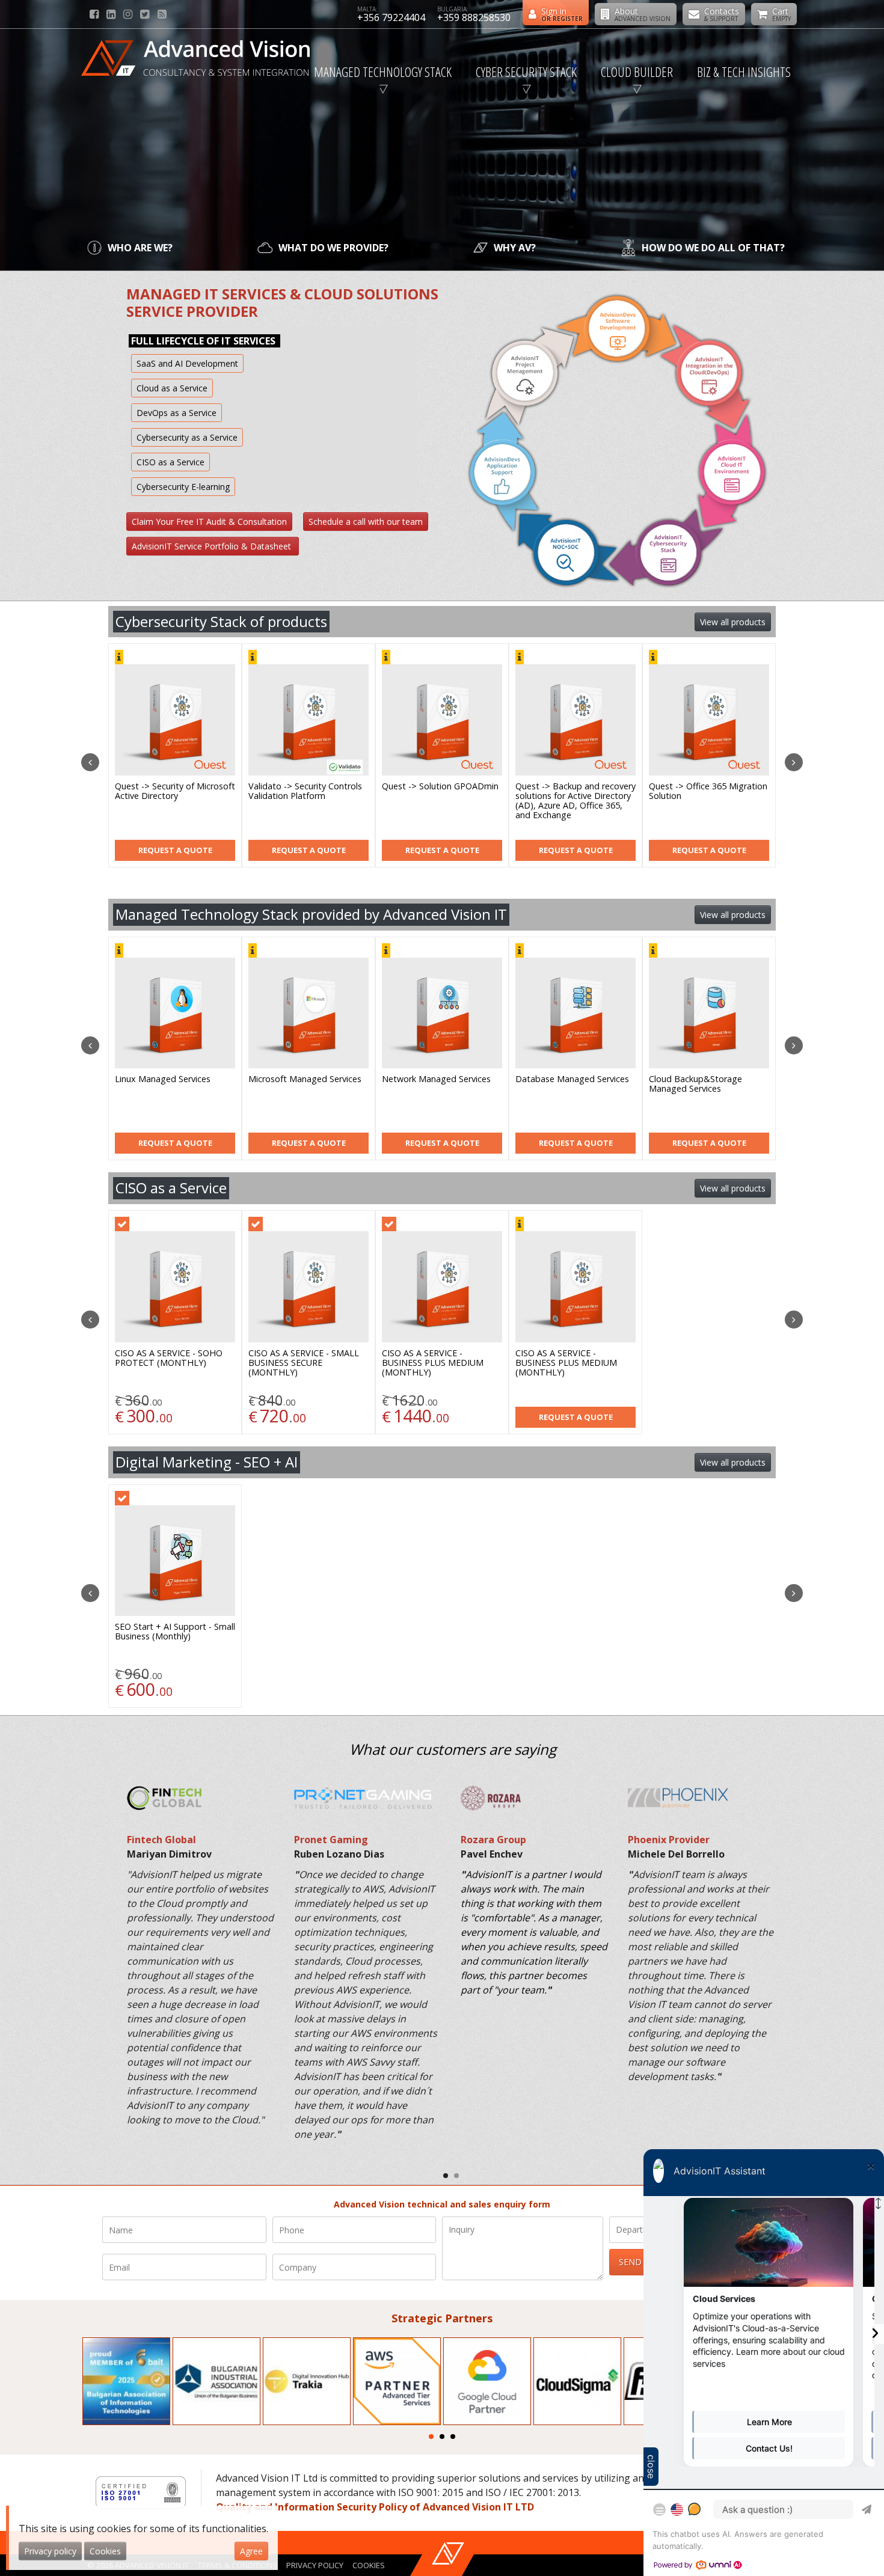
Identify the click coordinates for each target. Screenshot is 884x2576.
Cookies (369, 2565)
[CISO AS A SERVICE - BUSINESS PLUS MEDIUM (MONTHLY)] (442, 1287)
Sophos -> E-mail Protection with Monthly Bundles (304, 791)
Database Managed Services (172, 1079)
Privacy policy (315, 2565)
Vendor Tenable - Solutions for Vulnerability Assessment (705, 791)
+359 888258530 (474, 17)
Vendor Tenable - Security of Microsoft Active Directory (172, 791)
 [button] (794, 762)
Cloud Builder (637, 72)
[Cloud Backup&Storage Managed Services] (308, 1013)
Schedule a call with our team (366, 522)
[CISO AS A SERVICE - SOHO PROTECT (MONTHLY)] (175, 1287)
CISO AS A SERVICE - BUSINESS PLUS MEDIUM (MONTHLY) (433, 1363)
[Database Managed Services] (175, 1013)
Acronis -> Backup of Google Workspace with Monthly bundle (439, 796)
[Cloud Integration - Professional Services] (442, 1013)
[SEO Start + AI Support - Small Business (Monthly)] (175, 1561)
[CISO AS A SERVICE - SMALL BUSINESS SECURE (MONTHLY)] (308, 1287)
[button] (446, 2176)
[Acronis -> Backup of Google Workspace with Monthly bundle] (442, 720)
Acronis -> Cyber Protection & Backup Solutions (575, 791)
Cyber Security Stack (526, 72)
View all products (733, 622)
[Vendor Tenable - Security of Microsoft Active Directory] (175, 720)
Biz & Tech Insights (744, 72)
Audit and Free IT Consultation (550, 1084)
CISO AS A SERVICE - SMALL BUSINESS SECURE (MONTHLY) (304, 1363)
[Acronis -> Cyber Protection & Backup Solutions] (576, 720)
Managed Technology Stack (383, 72)
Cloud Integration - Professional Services (423, 1084)
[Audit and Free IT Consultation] (576, 1013)
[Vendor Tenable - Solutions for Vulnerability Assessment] (709, 720)
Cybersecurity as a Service (187, 437)
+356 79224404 (391, 17)
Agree (251, 2551)
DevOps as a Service (176, 413)
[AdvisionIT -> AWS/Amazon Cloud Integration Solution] (709, 1013)
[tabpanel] (126, 2381)
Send (630, 2262)
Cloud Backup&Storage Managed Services (295, 1084)
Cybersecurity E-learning (183, 487)
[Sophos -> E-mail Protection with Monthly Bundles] (308, 720)
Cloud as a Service (172, 388)
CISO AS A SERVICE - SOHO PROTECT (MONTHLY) (169, 1358)
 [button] (90, 762)
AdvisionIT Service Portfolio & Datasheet (213, 546)
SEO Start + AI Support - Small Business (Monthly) (175, 1632)
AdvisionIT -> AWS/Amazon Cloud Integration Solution (703, 1084)
